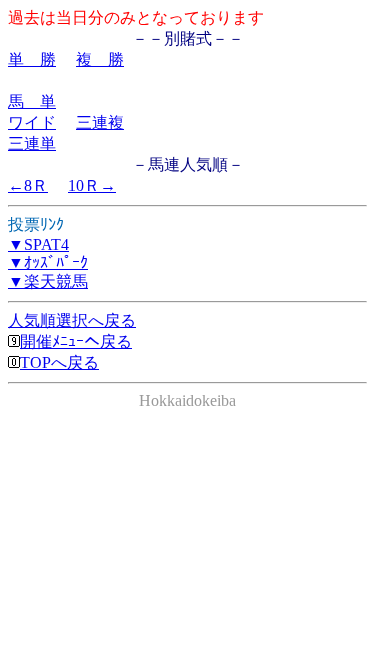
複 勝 (100, 59)
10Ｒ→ (92, 185)
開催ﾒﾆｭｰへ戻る (76, 341)
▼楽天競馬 (48, 281)
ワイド (32, 122)
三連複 (100, 122)
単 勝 (32, 59)
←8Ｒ (28, 185)
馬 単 (32, 101)
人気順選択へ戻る (72, 320)
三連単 (32, 143)
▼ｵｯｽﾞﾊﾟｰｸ (48, 262)
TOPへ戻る (59, 362)
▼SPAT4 (38, 244)
